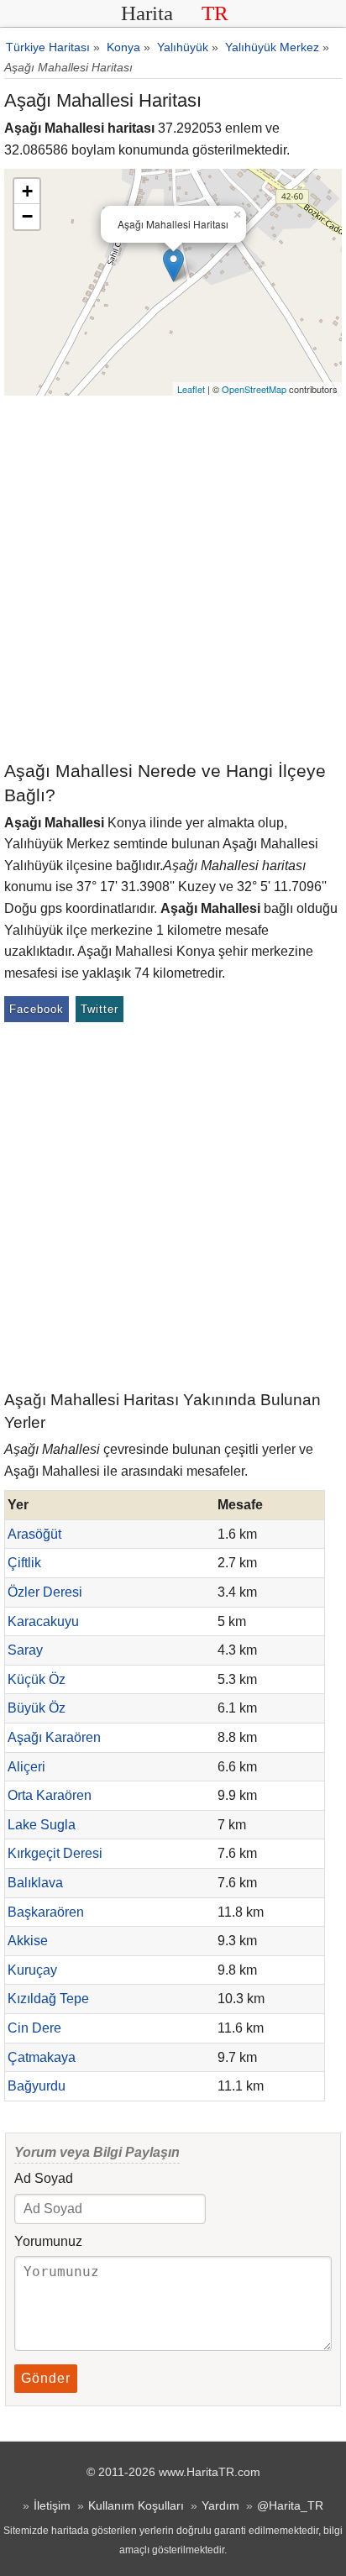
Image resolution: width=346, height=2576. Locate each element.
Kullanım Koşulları (136, 2505)
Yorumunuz (48, 2241)
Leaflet (191, 389)
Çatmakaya (42, 2057)
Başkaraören (46, 1912)
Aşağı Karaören (54, 1737)
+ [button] (27, 191)
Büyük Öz (37, 1708)
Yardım (220, 2505)
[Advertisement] (173, 577)
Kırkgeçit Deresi (55, 1853)
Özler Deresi (45, 1592)
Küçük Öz (37, 1679)
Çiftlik (24, 1563)
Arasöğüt (34, 1534)
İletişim (52, 2505)
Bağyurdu (37, 2086)
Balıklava (35, 1883)
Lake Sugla (42, 1825)
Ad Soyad (44, 2178)
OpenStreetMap (254, 389)
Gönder (46, 2378)
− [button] (27, 216)
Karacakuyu (43, 1621)
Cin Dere (34, 2028)
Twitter (100, 1009)
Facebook (37, 1009)
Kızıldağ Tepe (48, 1999)
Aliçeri (26, 1767)
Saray (25, 1650)
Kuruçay (32, 1970)
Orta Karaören (50, 1795)
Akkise (28, 1941)
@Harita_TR (290, 2505)
